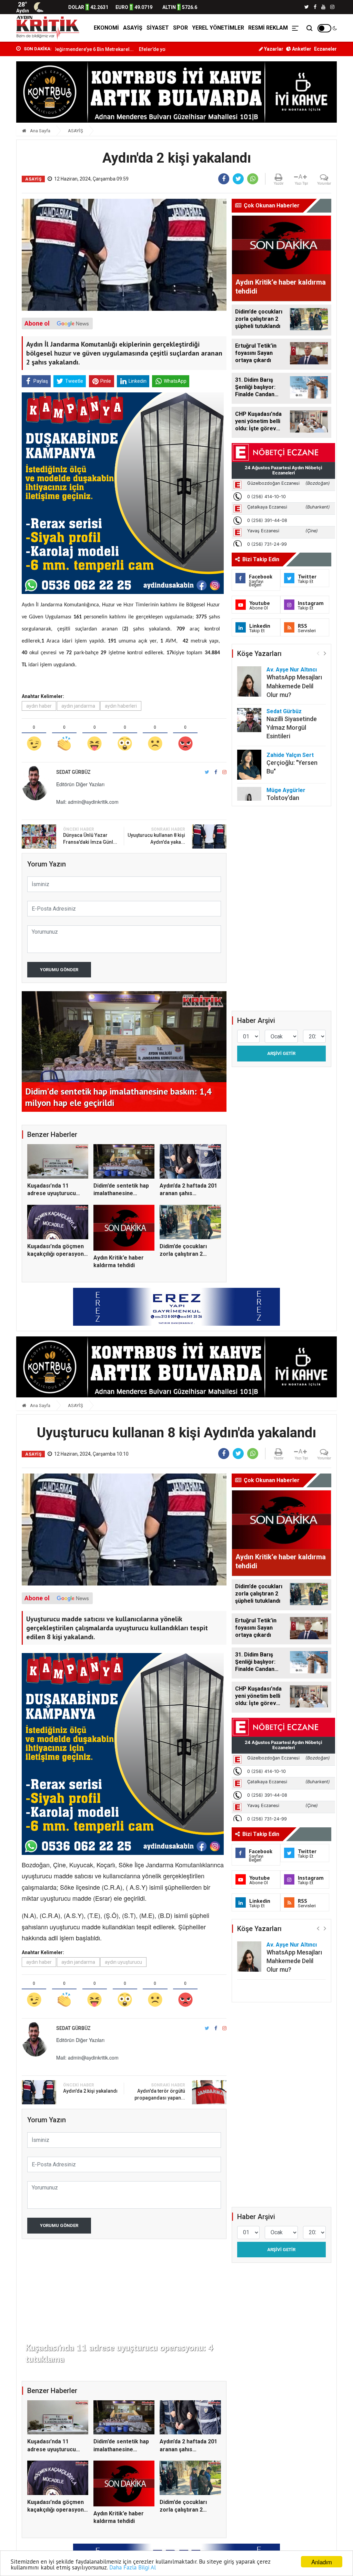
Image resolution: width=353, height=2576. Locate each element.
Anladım (322, 2562)
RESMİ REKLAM (268, 28)
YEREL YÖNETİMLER (218, 28)
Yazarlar (273, 49)
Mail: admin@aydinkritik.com (87, 802)
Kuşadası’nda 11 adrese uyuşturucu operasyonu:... (52, 1193)
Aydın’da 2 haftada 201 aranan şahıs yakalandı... (188, 1193)
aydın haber (39, 706)
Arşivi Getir (281, 1053)
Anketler (301, 49)
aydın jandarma (78, 706)
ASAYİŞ (133, 28)
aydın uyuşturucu (123, 1962)
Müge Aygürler (286, 790)
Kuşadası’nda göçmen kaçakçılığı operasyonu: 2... (58, 1254)
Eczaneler (325, 49)
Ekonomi (106, 28)
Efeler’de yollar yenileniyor (100, 49)
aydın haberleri (121, 706)
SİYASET (158, 28)
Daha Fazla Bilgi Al (133, 2567)
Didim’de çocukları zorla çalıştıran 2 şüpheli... (183, 1254)
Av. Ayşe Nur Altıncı (292, 670)
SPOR (180, 28)
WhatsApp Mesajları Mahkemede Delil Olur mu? (294, 686)
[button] (325, 653)
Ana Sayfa (40, 131)
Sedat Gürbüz (284, 711)
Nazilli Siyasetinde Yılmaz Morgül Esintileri (292, 727)
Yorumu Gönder (59, 970)
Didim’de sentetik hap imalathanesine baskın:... (121, 1193)
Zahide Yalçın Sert (290, 755)
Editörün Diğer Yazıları (80, 784)
